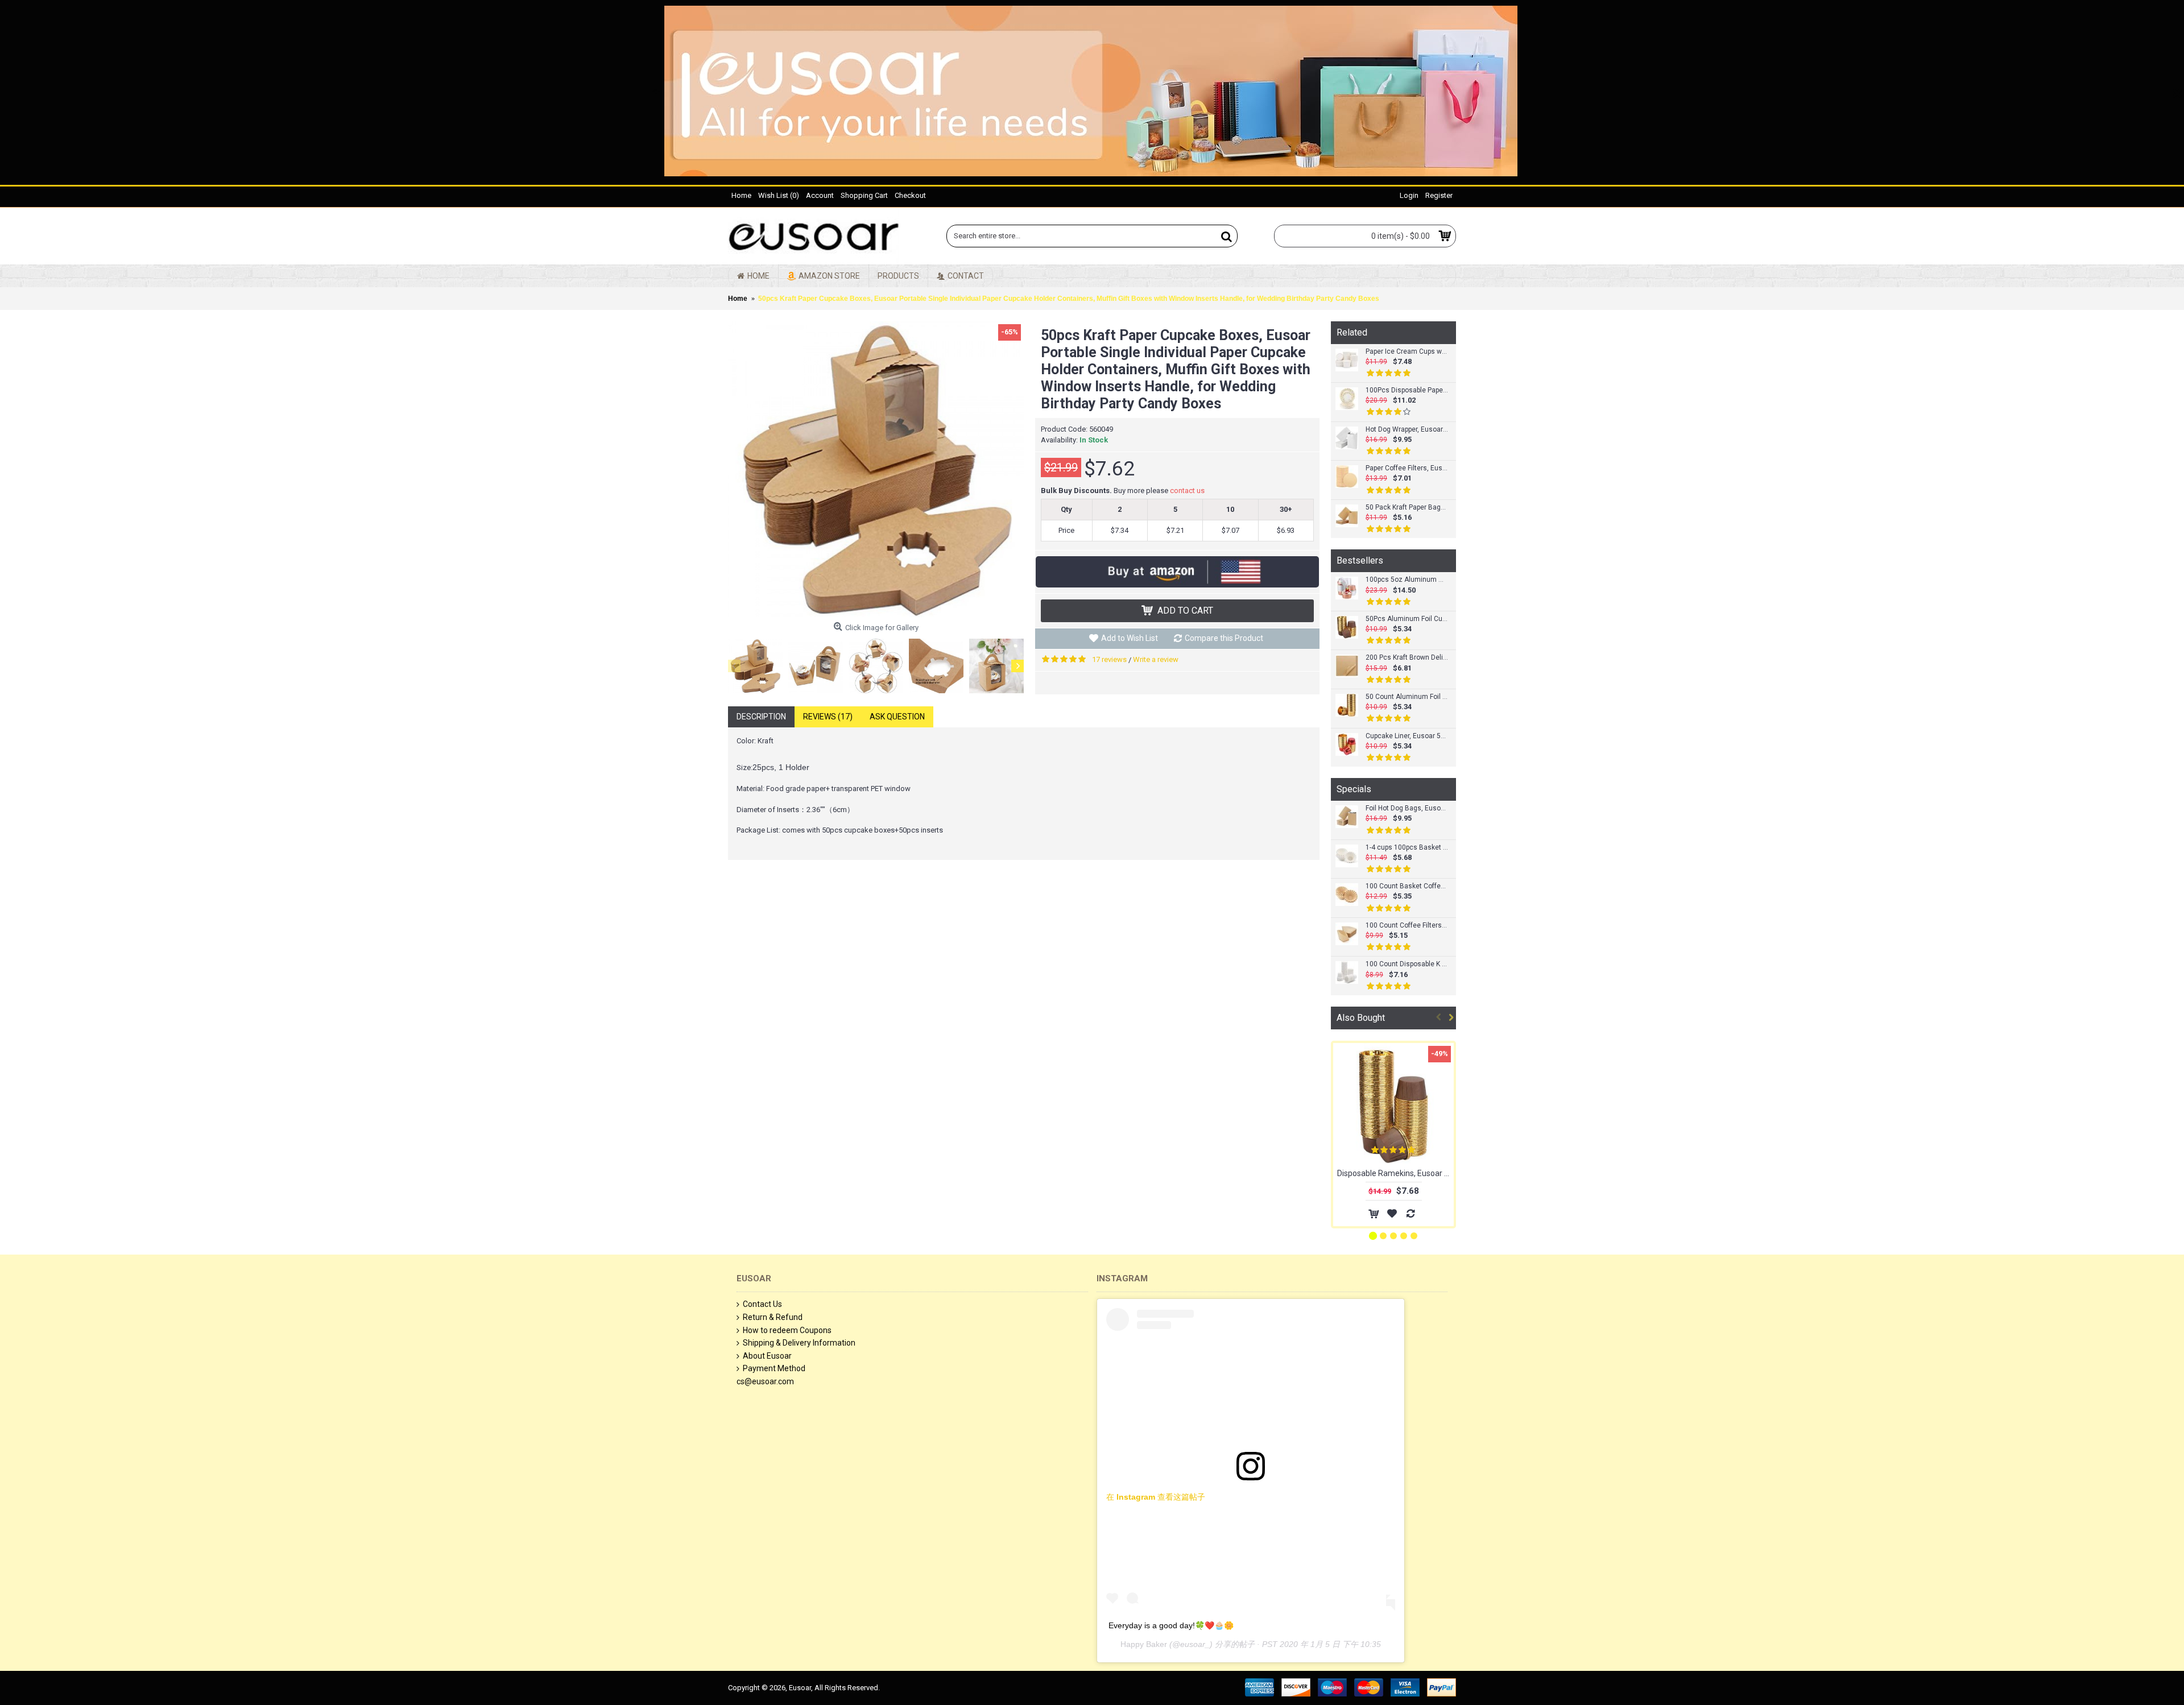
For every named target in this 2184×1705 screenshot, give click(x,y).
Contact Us (762, 1304)
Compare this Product (1224, 638)
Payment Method (774, 1368)
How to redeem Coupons (787, 1330)
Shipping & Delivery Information (799, 1343)
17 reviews (1109, 659)
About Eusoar (767, 1356)
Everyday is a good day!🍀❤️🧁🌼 (1171, 1625)
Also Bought (1361, 1018)
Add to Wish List (1130, 638)
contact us (1187, 491)
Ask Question (897, 717)
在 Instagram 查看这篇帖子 (1156, 1497)
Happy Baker (1144, 1644)
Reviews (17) (828, 717)
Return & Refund (773, 1317)
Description (761, 717)
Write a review (1156, 659)
